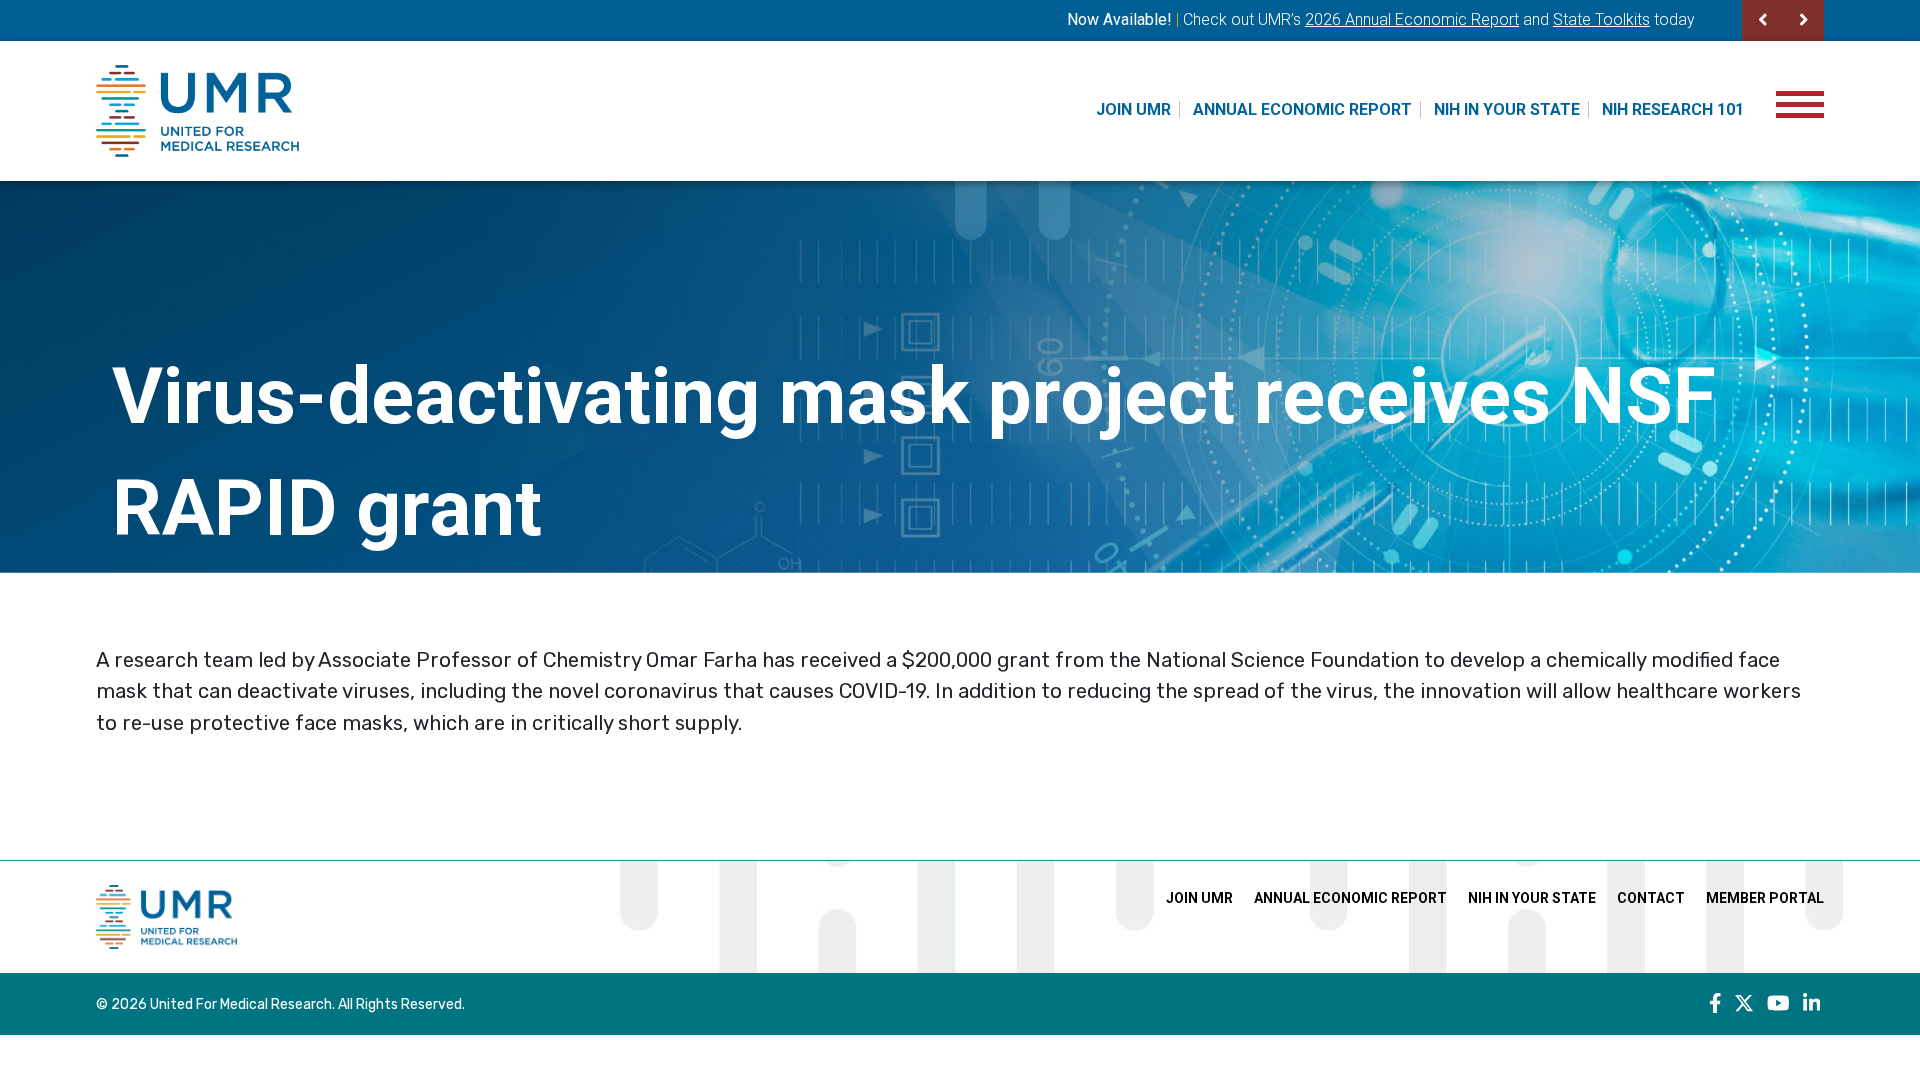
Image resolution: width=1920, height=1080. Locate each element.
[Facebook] (1715, 1004)
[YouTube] (1778, 1004)
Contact (1651, 898)
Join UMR (1133, 109)
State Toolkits (1601, 19)
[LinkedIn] (1812, 1004)
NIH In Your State (1507, 109)
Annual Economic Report (1302, 109)
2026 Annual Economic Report (1412, 19)
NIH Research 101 (1673, 109)
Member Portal (1765, 898)
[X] (1744, 1004)
